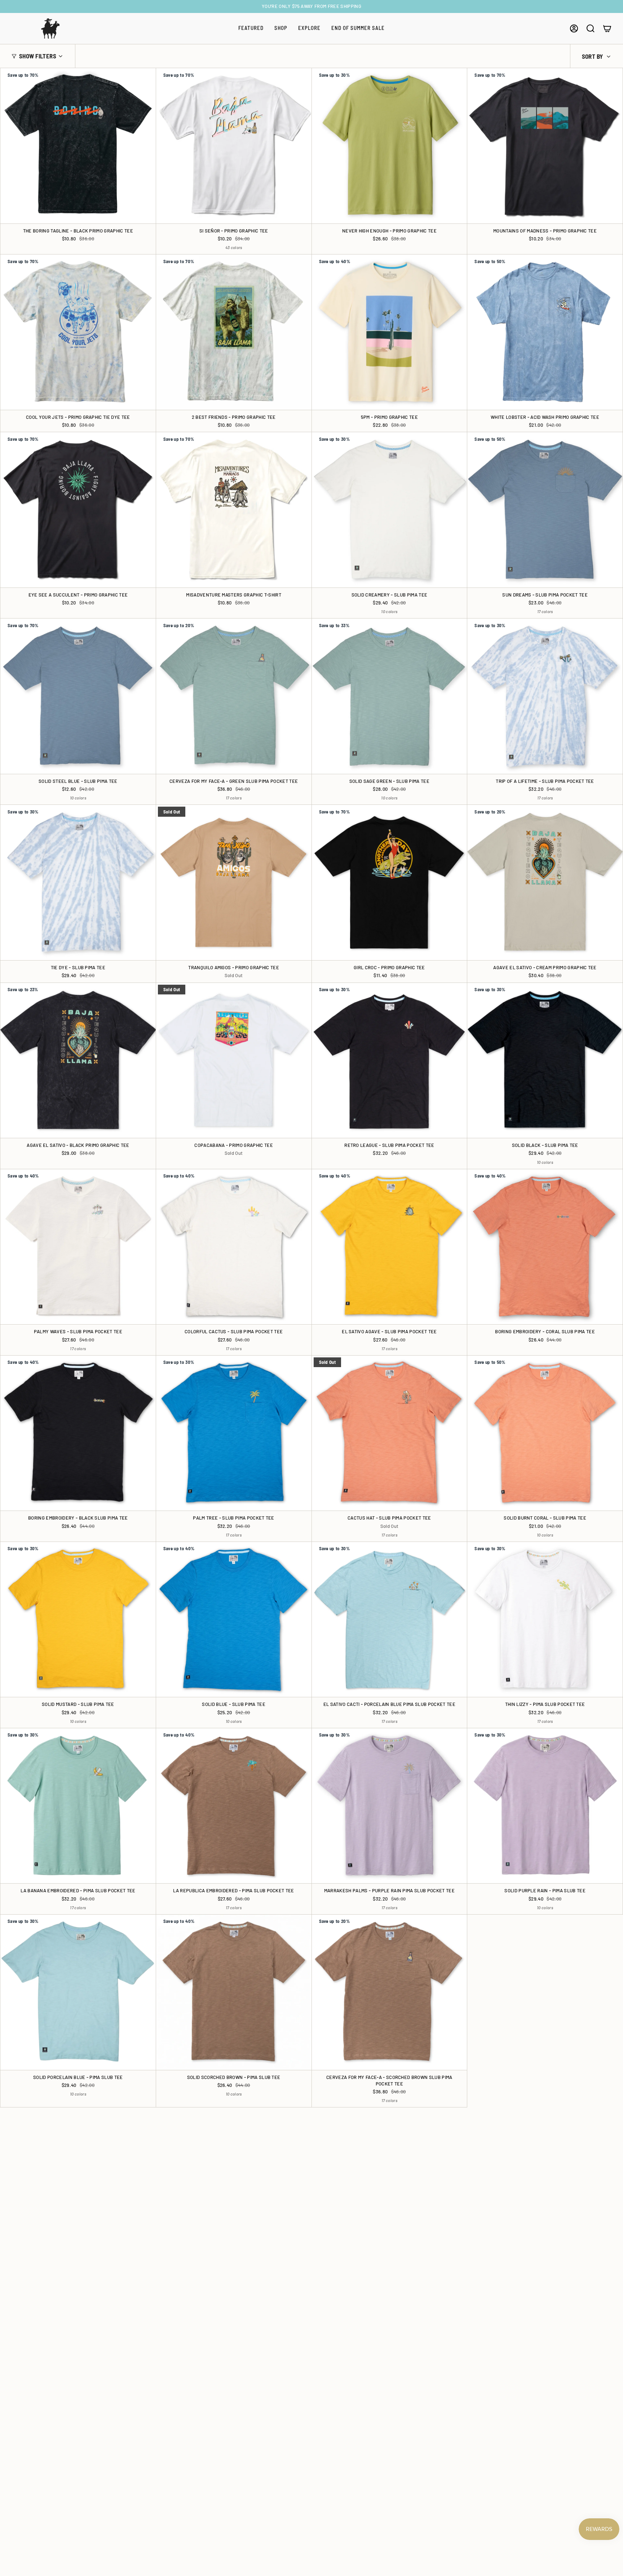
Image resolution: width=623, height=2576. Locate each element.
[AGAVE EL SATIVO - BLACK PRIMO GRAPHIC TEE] (78, 1061)
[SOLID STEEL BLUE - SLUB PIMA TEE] (78, 696)
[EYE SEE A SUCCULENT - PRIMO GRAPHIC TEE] (78, 510)
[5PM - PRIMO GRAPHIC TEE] (390, 332)
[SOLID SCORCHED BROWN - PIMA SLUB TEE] (234, 1992)
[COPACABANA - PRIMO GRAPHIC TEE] (234, 1061)
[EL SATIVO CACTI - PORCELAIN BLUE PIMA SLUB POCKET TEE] (390, 1620)
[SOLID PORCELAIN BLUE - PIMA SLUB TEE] (78, 1992)
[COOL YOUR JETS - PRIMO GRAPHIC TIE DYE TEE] (78, 332)
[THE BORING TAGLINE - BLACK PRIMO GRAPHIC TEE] (78, 146)
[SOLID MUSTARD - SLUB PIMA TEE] (78, 1620)
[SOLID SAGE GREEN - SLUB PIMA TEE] (390, 696)
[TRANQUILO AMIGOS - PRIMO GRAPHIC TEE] (234, 883)
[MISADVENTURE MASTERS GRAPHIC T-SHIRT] (234, 510)
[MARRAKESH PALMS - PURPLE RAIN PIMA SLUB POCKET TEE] (390, 1806)
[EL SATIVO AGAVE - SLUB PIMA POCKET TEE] (390, 1247)
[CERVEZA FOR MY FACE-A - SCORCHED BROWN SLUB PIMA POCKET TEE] (390, 1992)
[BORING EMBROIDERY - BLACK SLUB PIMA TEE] (78, 1433)
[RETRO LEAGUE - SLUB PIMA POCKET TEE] (390, 1061)
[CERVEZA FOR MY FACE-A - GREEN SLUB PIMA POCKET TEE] (234, 696)
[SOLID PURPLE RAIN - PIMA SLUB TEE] (545, 1806)
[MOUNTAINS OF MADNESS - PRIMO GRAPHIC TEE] (545, 146)
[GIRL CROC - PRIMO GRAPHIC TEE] (390, 883)
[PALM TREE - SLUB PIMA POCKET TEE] (234, 1433)
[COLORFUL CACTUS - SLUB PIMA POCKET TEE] (234, 1247)
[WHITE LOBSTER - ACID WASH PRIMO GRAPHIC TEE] (545, 332)
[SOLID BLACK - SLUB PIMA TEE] (545, 1061)
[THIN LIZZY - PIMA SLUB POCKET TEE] (545, 1620)
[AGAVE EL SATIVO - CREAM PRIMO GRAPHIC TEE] (545, 883)
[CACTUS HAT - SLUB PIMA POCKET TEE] (390, 1433)
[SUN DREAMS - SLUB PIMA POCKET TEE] (545, 510)
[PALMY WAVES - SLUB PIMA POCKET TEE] (78, 1247)
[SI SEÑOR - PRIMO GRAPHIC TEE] (234, 146)
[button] (251, 28)
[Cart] (607, 28)
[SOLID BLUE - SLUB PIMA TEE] (234, 1620)
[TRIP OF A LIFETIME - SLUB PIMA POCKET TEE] (545, 696)
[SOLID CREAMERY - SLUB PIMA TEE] (390, 510)
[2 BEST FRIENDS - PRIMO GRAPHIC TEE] (234, 332)
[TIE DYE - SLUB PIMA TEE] (78, 883)
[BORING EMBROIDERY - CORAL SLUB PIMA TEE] (545, 1247)
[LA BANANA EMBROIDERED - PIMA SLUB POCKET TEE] (78, 1806)
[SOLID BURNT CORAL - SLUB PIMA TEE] (545, 1433)
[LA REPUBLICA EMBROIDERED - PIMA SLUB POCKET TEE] (234, 1806)
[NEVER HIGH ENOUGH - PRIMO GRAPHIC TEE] (390, 146)
